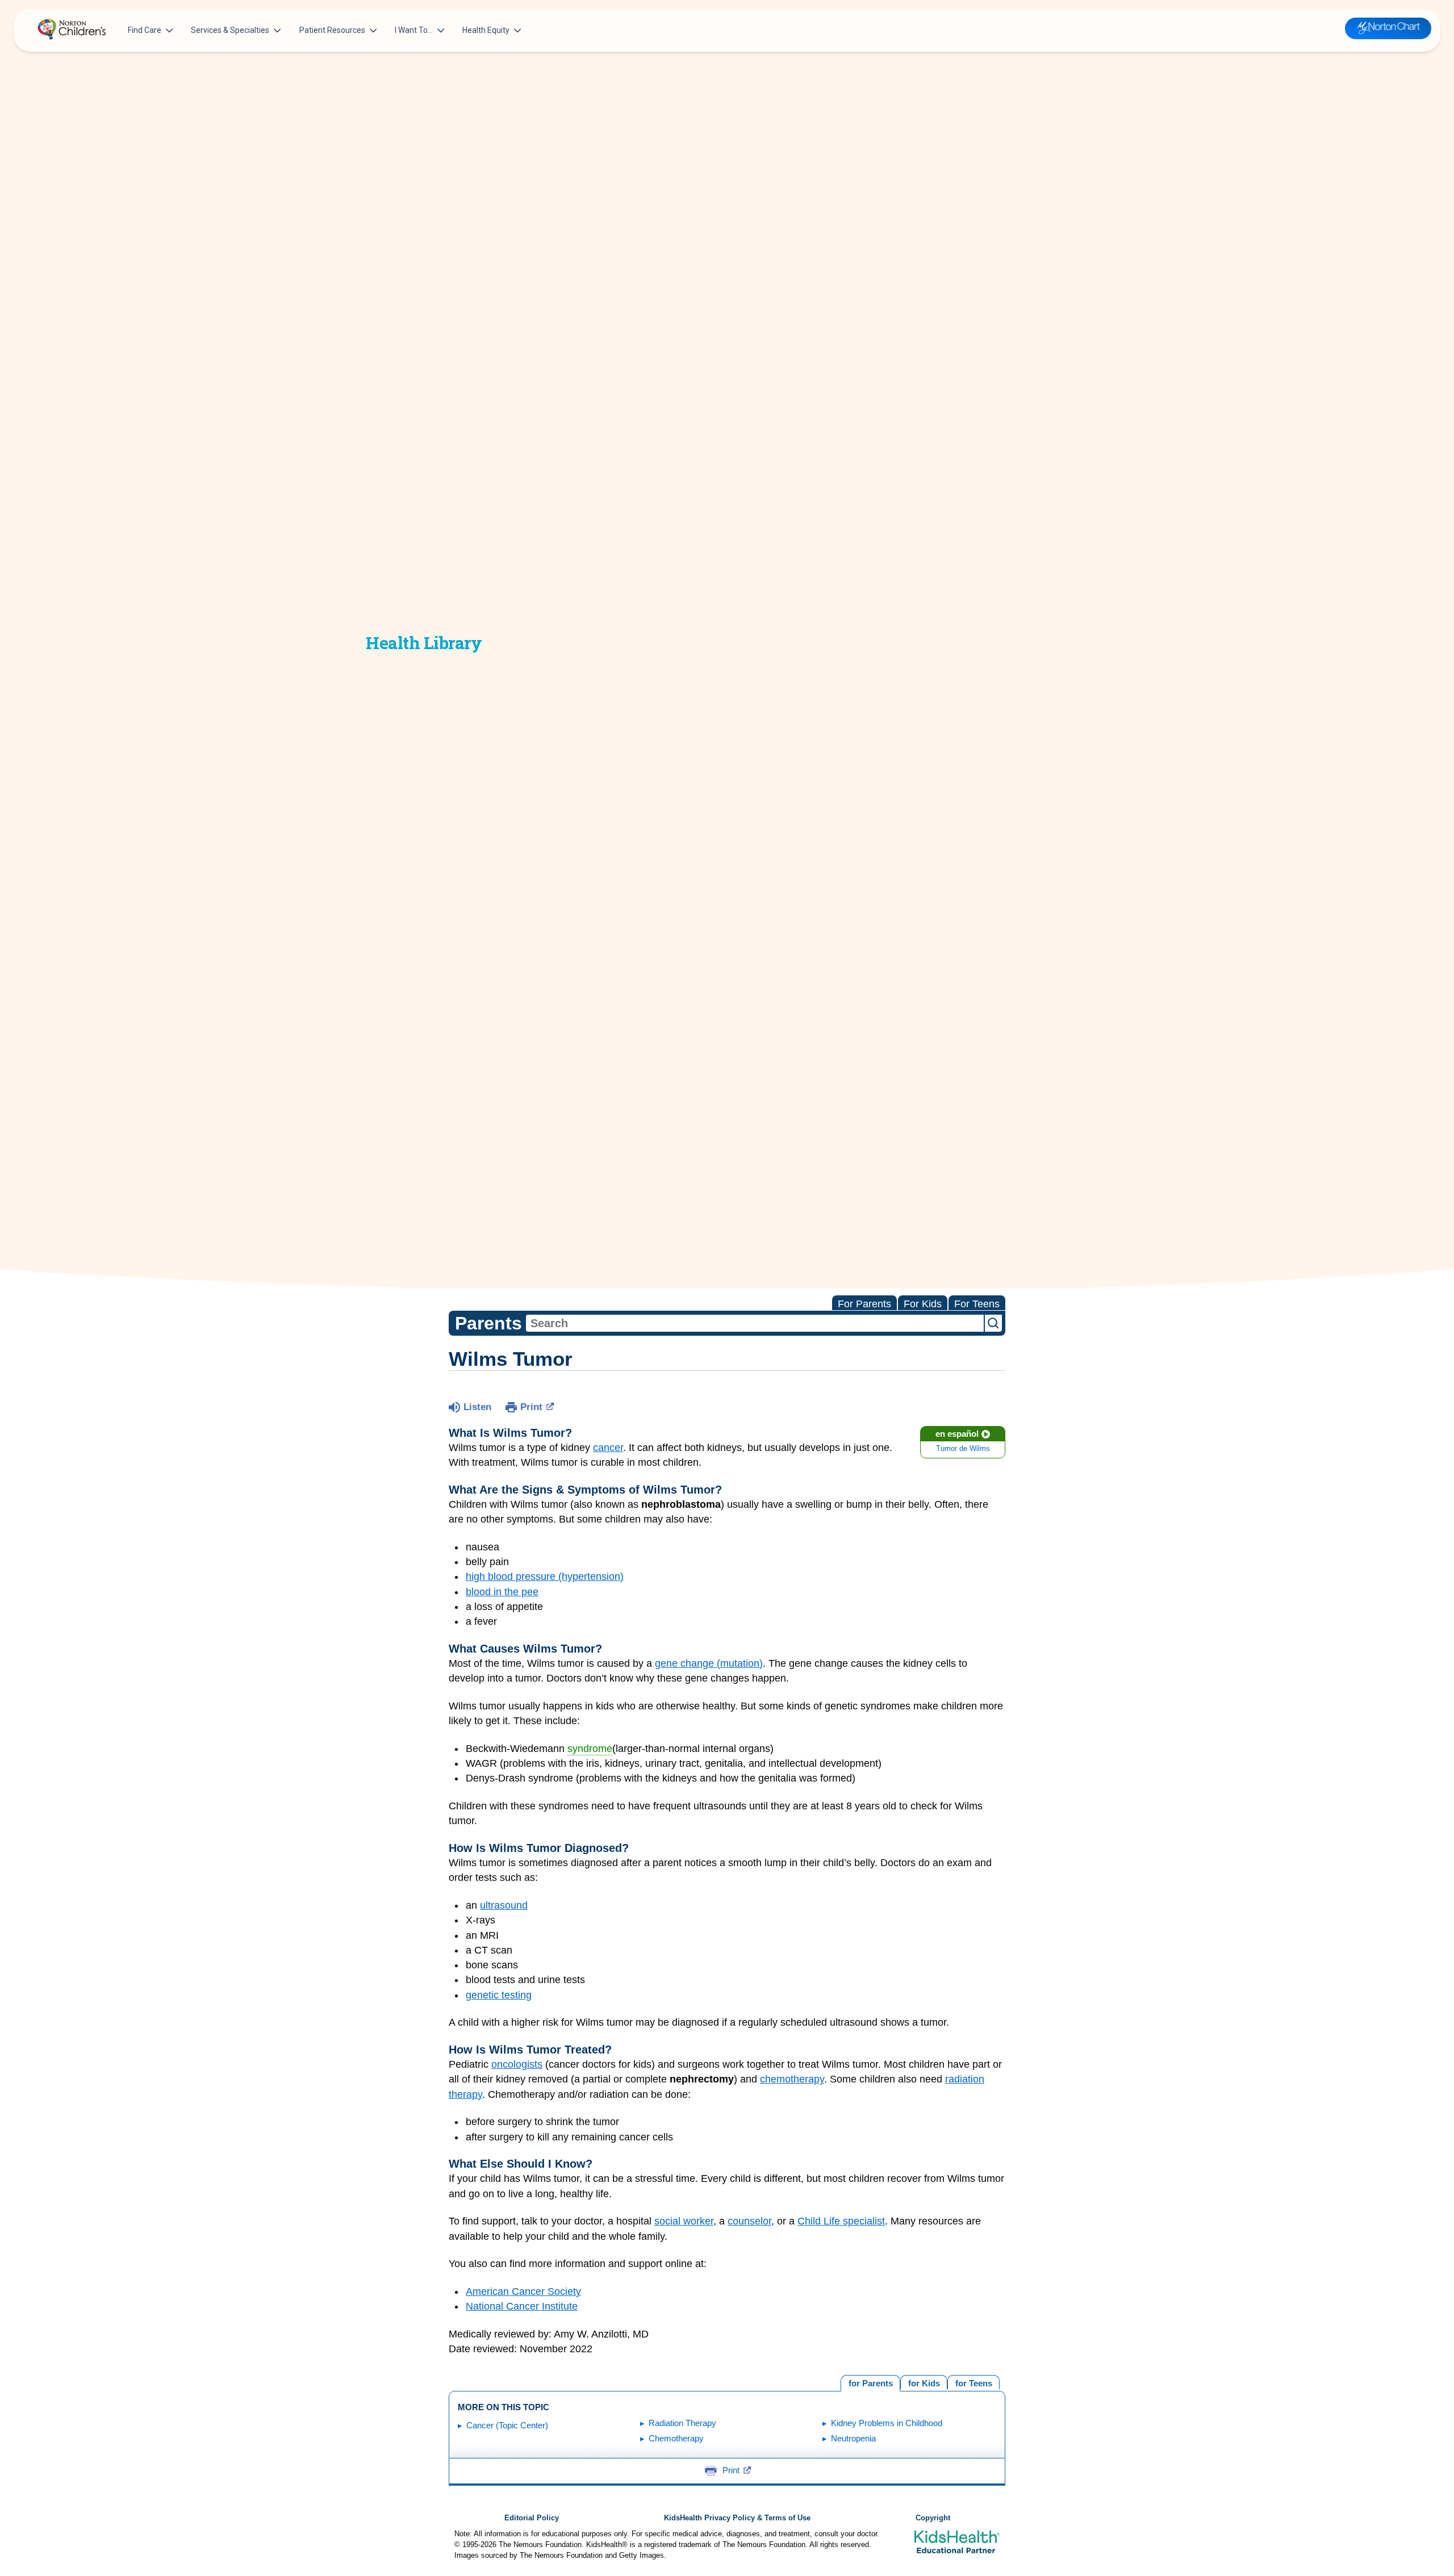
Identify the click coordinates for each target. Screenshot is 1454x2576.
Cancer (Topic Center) (507, 2425)
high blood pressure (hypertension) (545, 1576)
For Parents (864, 1304)
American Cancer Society (523, 2291)
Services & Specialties (230, 30)
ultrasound (504, 1905)
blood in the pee (502, 1592)
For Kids (923, 1304)
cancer (608, 1448)
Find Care (145, 30)
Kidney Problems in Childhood (887, 2423)
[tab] (973, 2382)
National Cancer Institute (522, 2306)
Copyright (933, 2518)
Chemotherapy (676, 2438)
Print (531, 1407)
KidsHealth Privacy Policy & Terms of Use (737, 2518)
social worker (684, 2221)
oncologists (517, 2064)
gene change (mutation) (709, 1663)
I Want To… (414, 30)
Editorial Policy (532, 2518)
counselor (749, 2221)
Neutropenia (853, 2438)
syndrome (590, 1749)
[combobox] (755, 1323)
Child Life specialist (841, 2221)
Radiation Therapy (682, 2423)
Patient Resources (332, 30)
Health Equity (486, 30)
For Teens (977, 1304)
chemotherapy (792, 2079)
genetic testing (499, 1995)
